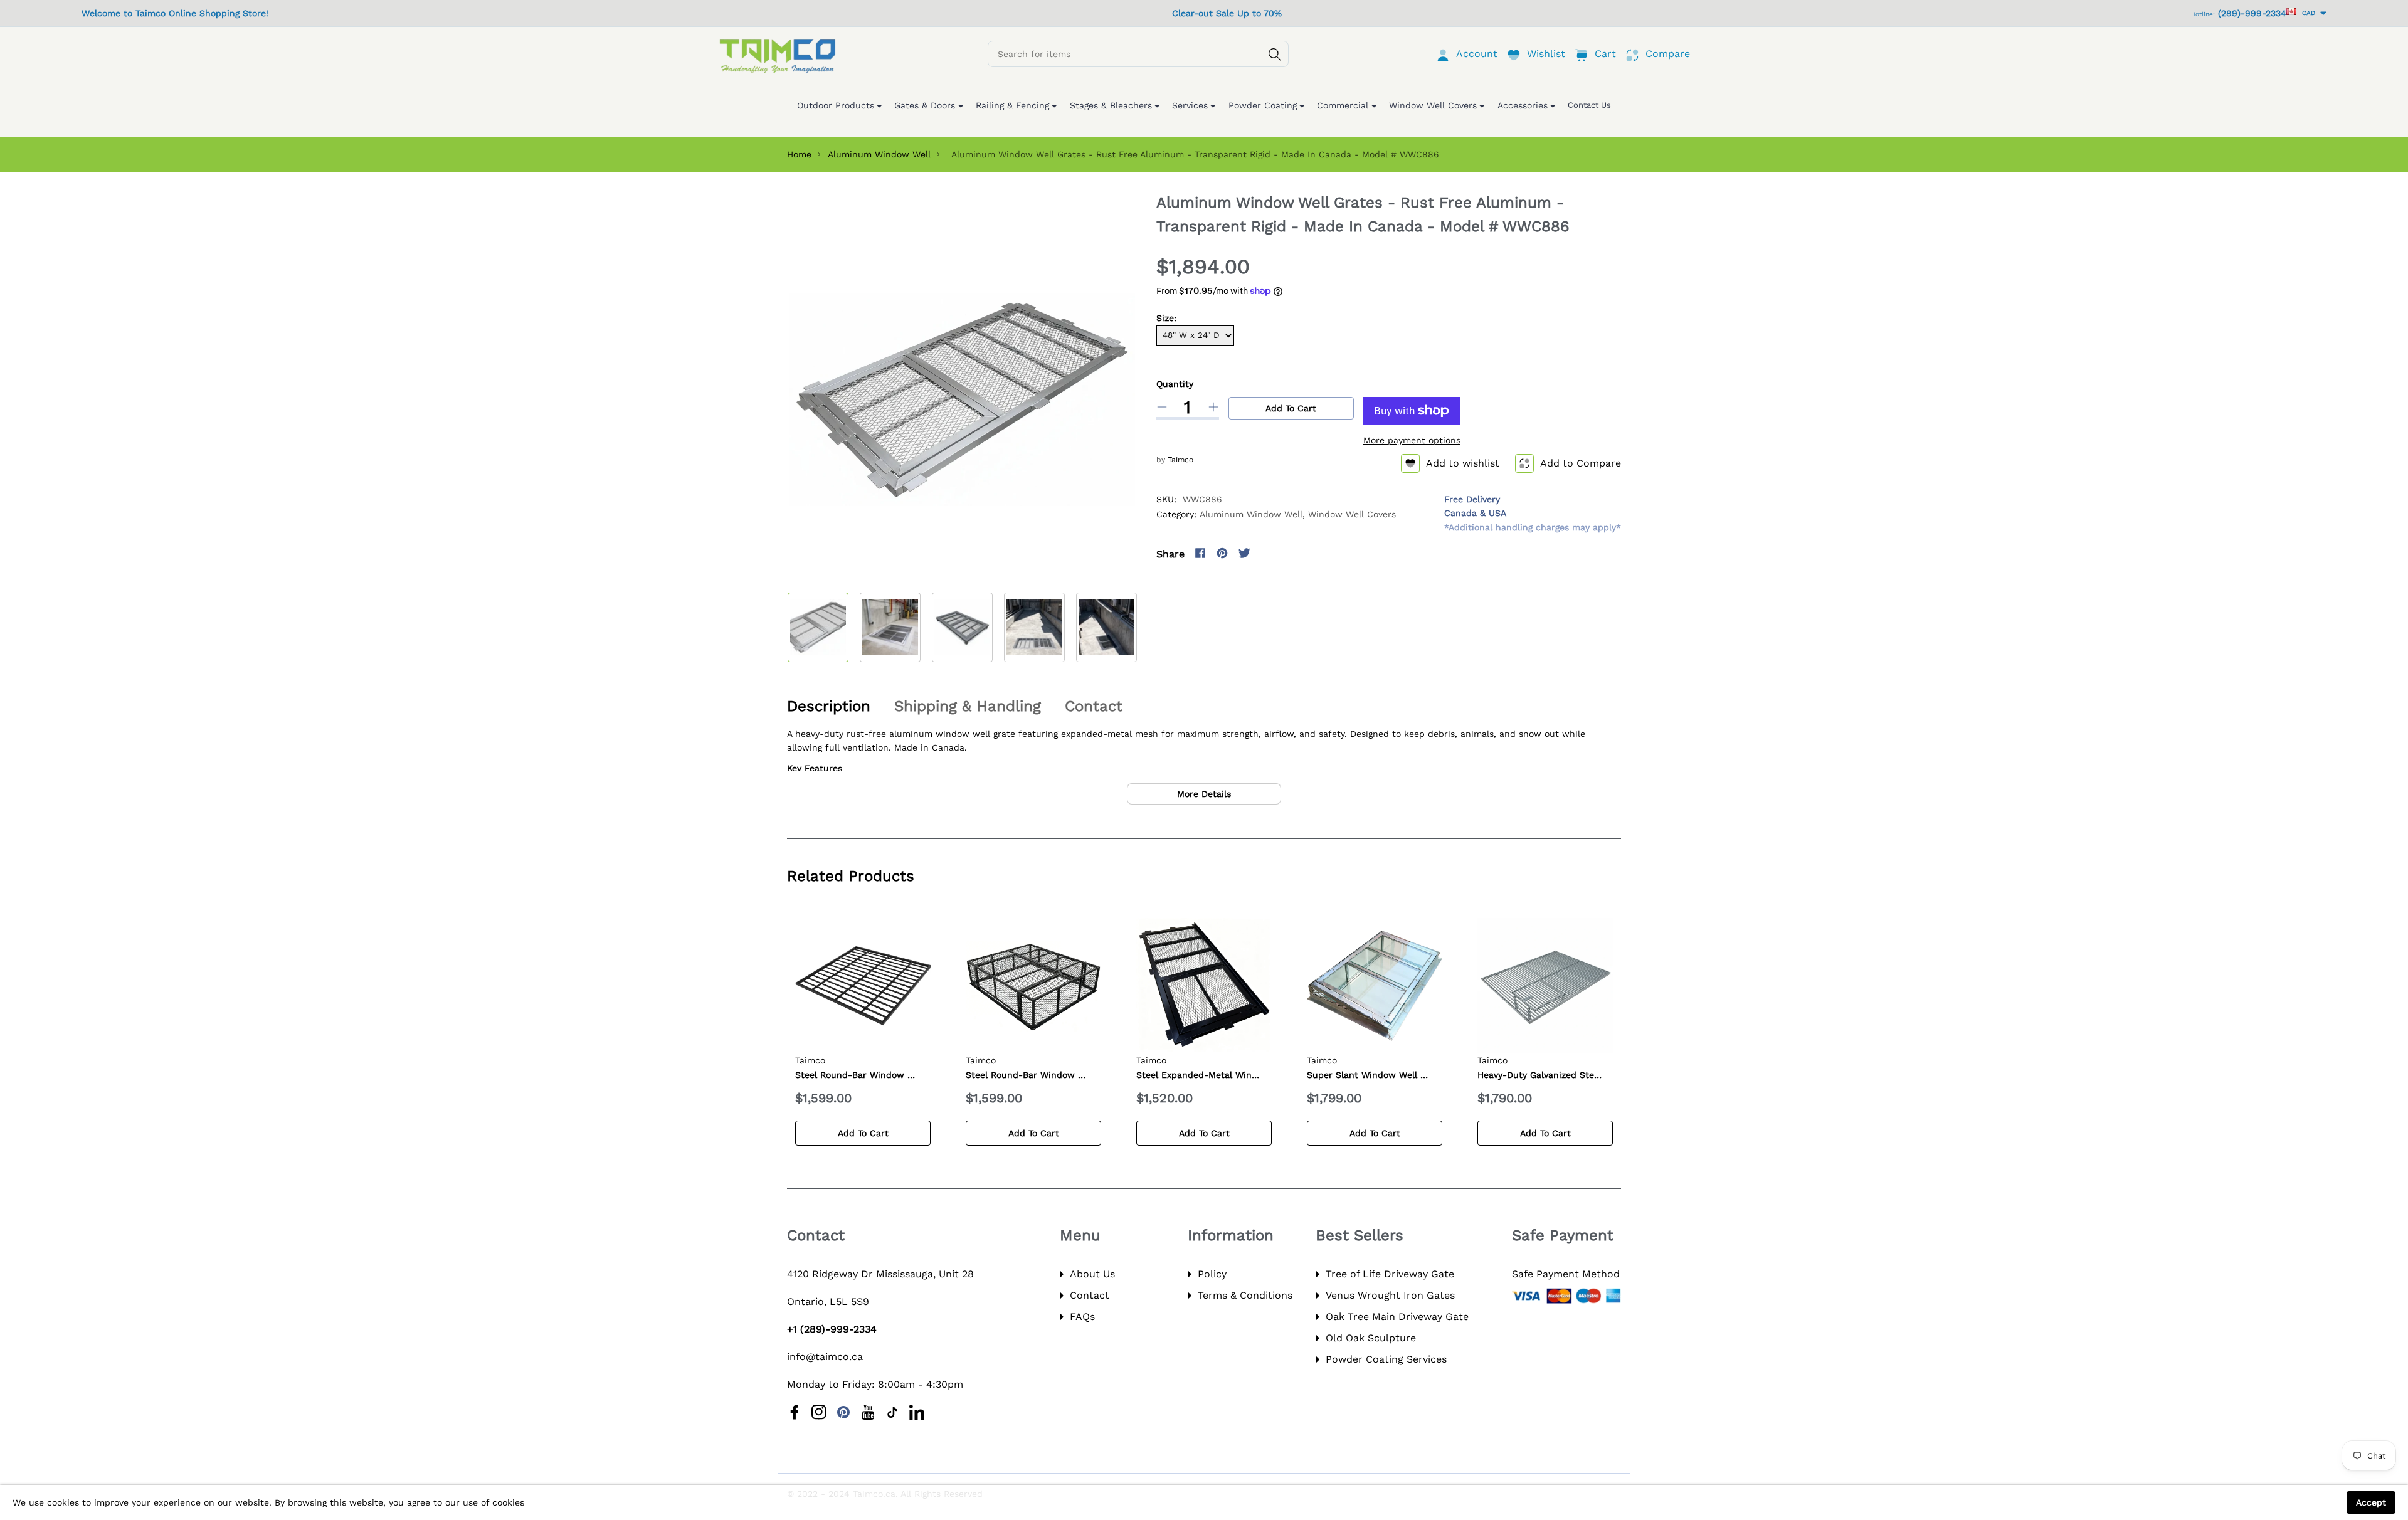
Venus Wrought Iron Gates (1390, 1295)
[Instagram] (1266, 553)
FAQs (1082, 1317)
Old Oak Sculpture (1371, 1338)
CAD (2307, 13)
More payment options (1412, 440)
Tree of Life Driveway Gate (1390, 1274)
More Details (1204, 794)
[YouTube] (868, 1412)
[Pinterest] (1222, 553)
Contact (1090, 1295)
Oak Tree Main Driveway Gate (1397, 1317)
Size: (1166, 318)
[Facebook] (1200, 553)
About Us (1092, 1274)
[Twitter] (1244, 553)
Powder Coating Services (1386, 1359)
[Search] (1275, 55)
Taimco (1180, 460)
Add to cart (1291, 408)
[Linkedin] (917, 1412)
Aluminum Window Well (879, 154)
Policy (1212, 1274)
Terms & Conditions (1245, 1295)
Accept (2371, 1502)
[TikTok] (892, 1412)
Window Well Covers (1352, 514)
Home (799, 154)
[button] (1137, 624)
